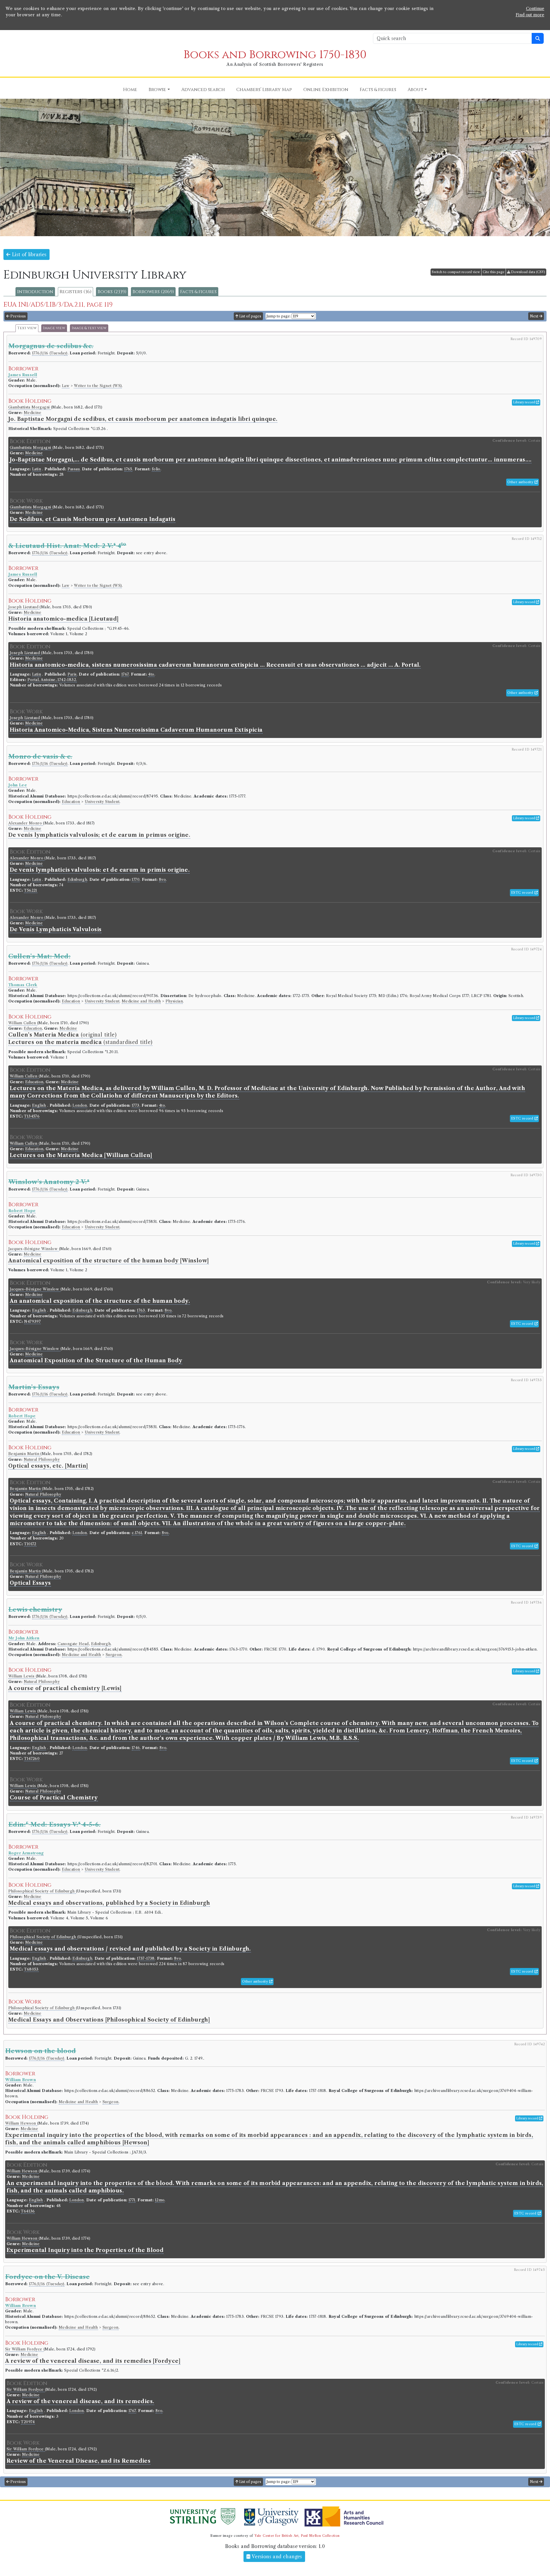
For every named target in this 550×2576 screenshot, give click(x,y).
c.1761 (137, 1533)
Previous (18, 316)
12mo (160, 2200)
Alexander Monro (26, 823)
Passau (74, 469)
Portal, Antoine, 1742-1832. (52, 680)
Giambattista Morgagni (30, 407)
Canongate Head (73, 1644)
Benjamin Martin (24, 1454)
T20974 (28, 2422)
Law (66, 386)
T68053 (31, 1969)
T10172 (30, 1544)
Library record (525, 402)
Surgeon (114, 1655)
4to (151, 674)
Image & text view (89, 328)
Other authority (521, 482)
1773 (136, 1105)
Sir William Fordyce (24, 2349)
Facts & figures (198, 292)
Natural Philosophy (42, 1459)
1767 (125, 674)
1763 (141, 1310)
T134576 (32, 1116)
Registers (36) (75, 292)
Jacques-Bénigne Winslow (34, 1249)
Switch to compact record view (456, 272)
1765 (128, 469)
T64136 (28, 2211)
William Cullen (23, 1023)
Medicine (33, 413)
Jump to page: (279, 316)
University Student (102, 802)
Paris (72, 674)
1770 (136, 880)
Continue (535, 9)
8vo (162, 880)
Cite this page (494, 272)
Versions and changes (276, 2557)
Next (535, 316)
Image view (54, 328)
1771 (132, 2200)
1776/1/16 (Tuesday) (50, 353)
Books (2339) (112, 292)
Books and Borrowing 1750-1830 (275, 55)
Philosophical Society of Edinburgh (42, 1891)
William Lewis (22, 1676)
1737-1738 (146, 1958)
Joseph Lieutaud (24, 607)
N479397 (32, 1321)
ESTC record (523, 893)
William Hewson (21, 2123)
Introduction (35, 292)
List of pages (250, 316)
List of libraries (28, 254)
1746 (136, 1748)
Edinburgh (77, 880)
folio (156, 469)
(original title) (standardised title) (80, 1039)
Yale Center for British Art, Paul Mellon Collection (297, 2536)
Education (71, 802)
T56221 (31, 890)
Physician (174, 1001)
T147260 (32, 1759)
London (80, 1105)
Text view (27, 328)
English (39, 1105)
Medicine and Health (141, 1001)
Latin (37, 469)
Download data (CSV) (528, 272)
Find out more (530, 15)
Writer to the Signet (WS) (98, 386)
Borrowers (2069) (153, 292)
